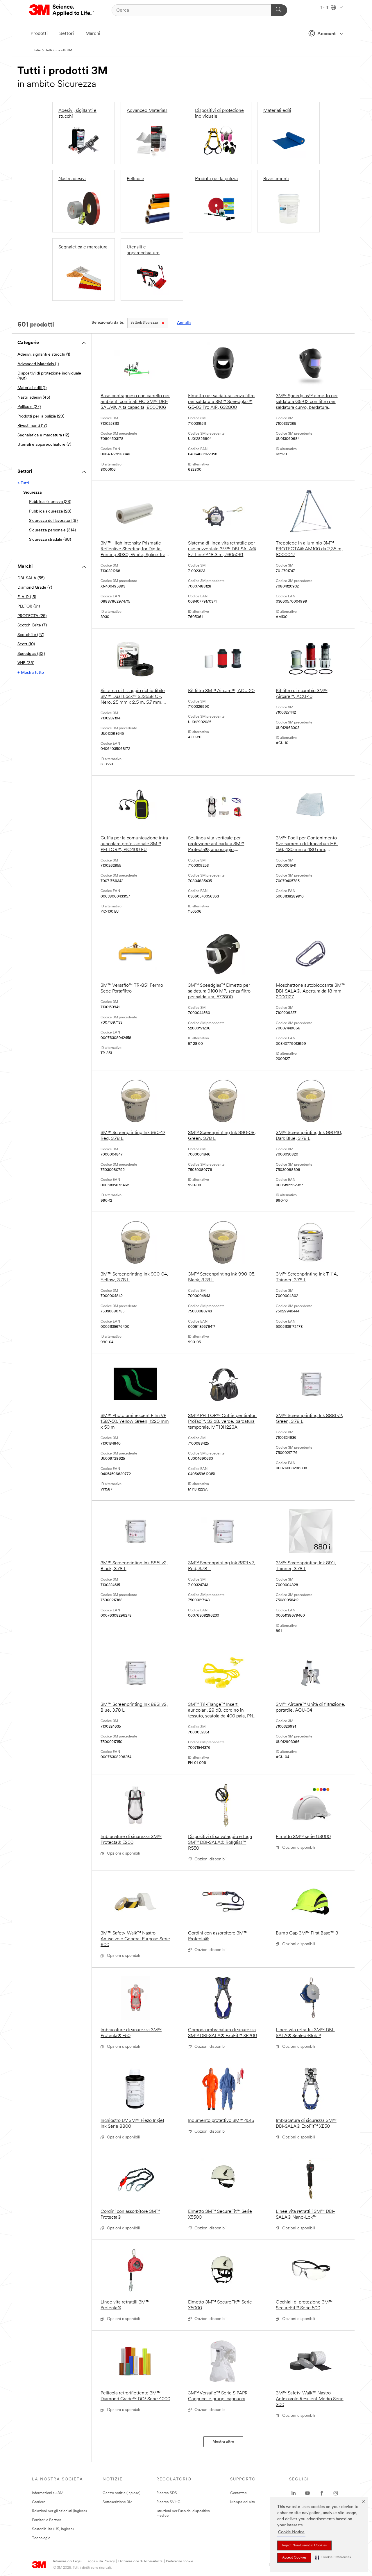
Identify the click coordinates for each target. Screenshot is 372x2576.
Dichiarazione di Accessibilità (140, 2561)
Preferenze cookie (179, 2561)
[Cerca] (279, 10)
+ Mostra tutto (31, 673)
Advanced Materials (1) (38, 364)
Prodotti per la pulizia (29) (41, 417)
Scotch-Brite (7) (32, 625)
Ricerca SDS (167, 2493)
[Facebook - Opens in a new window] (322, 2493)
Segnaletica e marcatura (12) (43, 435)
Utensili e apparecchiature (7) (44, 445)
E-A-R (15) (27, 597)
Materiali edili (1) (32, 388)
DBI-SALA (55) (31, 578)
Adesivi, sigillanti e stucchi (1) (44, 355)
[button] (333, 2558)
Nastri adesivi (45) (34, 398)
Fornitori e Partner (46, 2520)
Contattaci (239, 2493)
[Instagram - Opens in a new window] (336, 2493)
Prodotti (39, 34)
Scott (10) (26, 644)
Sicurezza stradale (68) (50, 540)
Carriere (39, 2502)
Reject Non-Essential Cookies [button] (304, 2545)
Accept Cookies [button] (294, 2558)
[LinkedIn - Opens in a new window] (294, 2493)
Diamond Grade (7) (35, 588)
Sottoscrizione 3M (118, 2502)
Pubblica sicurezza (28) (50, 502)
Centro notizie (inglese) (121, 2493)
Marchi (93, 34)
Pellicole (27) (29, 407)
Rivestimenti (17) (32, 426)
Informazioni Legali (68, 2561)
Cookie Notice (291, 2532)
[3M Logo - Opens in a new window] (62, 10)
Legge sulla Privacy (100, 2561)
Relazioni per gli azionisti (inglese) (59, 2511)
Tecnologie (41, 2538)
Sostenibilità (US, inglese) (53, 2529)
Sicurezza (144, 323)
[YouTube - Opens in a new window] (307, 2493)
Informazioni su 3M (48, 2493)
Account (327, 34)
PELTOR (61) (29, 607)
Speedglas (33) (31, 654)
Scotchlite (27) (31, 635)
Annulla (184, 323)
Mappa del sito (243, 2502)
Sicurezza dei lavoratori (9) (53, 521)
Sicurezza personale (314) (52, 530)
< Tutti (23, 483)
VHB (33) (26, 663)
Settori (67, 34)
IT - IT (324, 8)
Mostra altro (223, 2442)
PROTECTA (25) (32, 616)
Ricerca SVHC (168, 2502)
